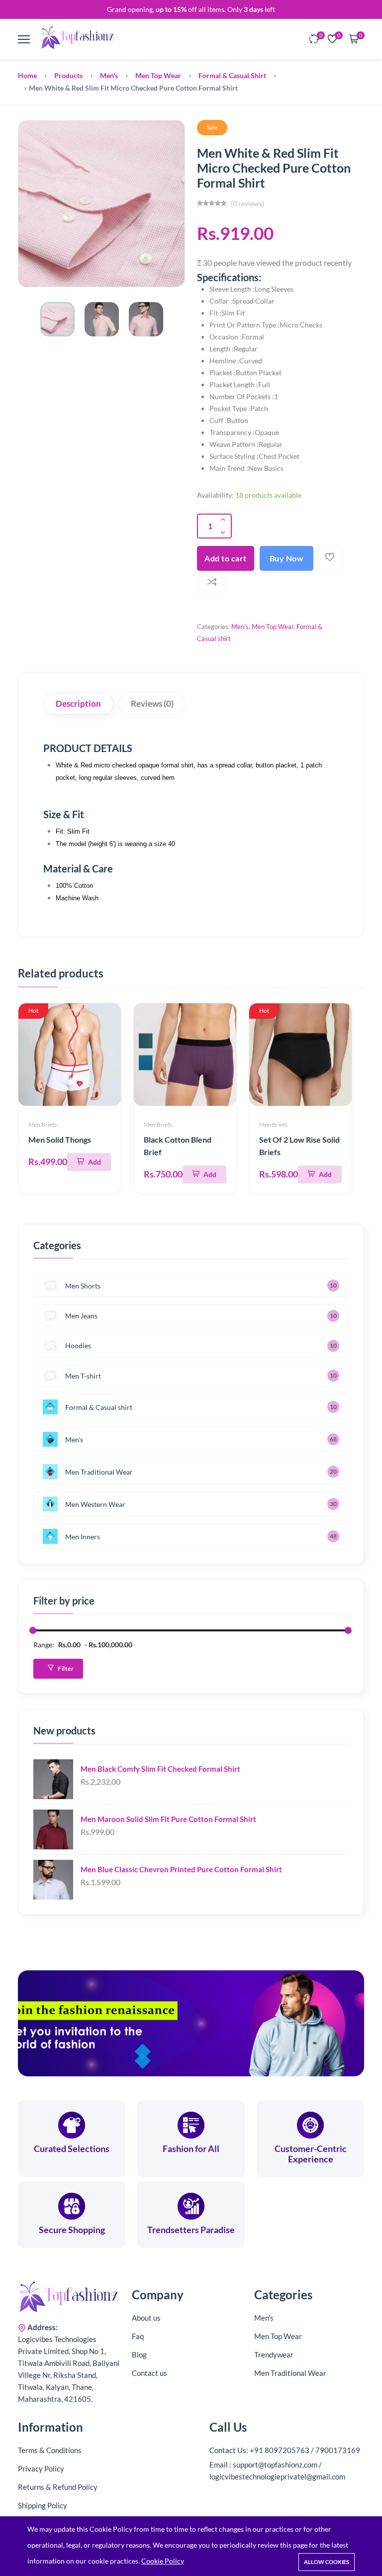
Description (78, 703)
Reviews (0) (152, 703)
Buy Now (287, 558)
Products (68, 75)
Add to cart (226, 558)
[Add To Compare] (212, 583)
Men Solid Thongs (60, 1139)
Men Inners (83, 1537)
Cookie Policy (163, 2561)
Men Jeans (81, 1316)
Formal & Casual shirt (232, 75)
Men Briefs (43, 1125)
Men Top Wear (158, 75)
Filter (65, 1668)
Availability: (215, 495)
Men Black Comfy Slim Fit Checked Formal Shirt (160, 1769)
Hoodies (78, 1345)
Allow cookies (327, 2562)
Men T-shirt (83, 1376)
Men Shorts (83, 1286)
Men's (109, 75)
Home (27, 75)
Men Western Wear (95, 1504)
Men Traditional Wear (99, 1472)
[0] (314, 40)
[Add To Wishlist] (330, 558)
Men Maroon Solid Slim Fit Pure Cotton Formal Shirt (168, 1819)
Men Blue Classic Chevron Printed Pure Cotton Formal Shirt (181, 1869)
